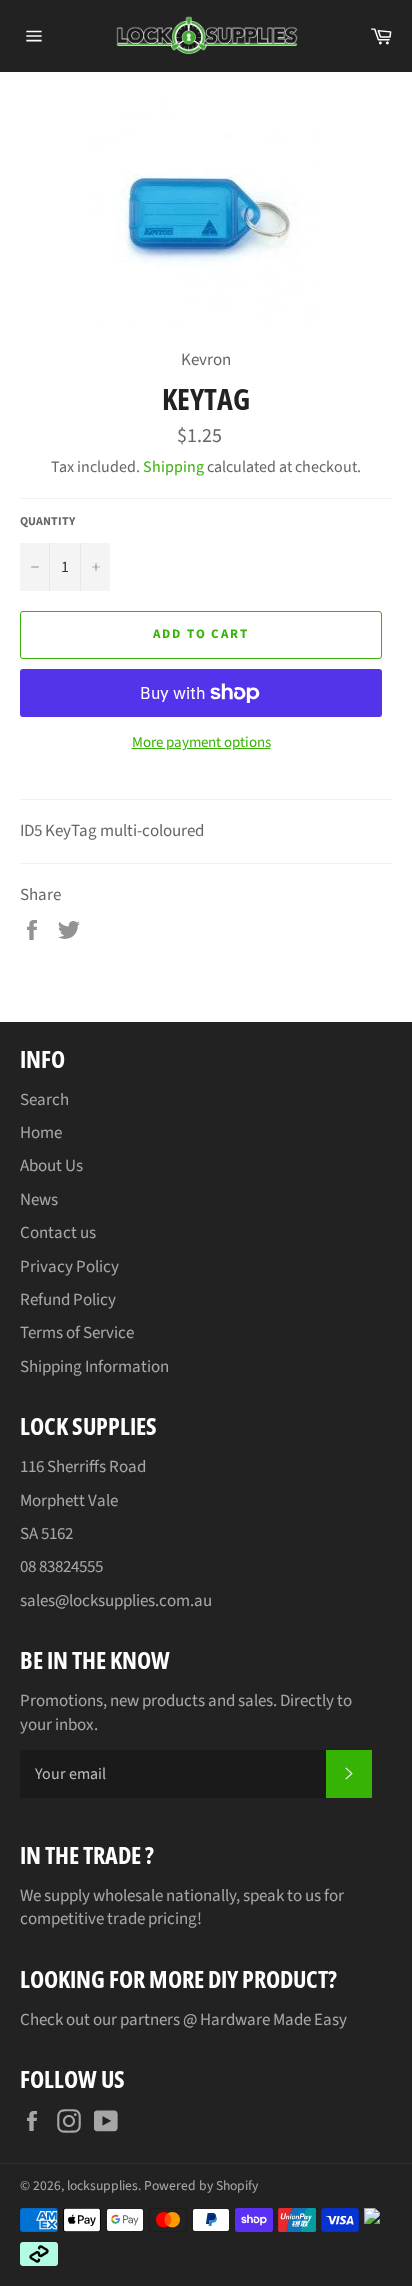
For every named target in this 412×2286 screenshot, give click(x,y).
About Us (51, 1166)
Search (44, 1100)
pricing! (175, 1919)
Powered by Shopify (201, 2185)
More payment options (201, 743)
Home (41, 1133)
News (39, 1200)
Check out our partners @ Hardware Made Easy (183, 2020)
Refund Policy (68, 1300)
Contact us (58, 1233)
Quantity (47, 522)
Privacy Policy (69, 1267)
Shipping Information (94, 1367)
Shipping (173, 467)
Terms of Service (77, 1333)
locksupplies (102, 2185)
